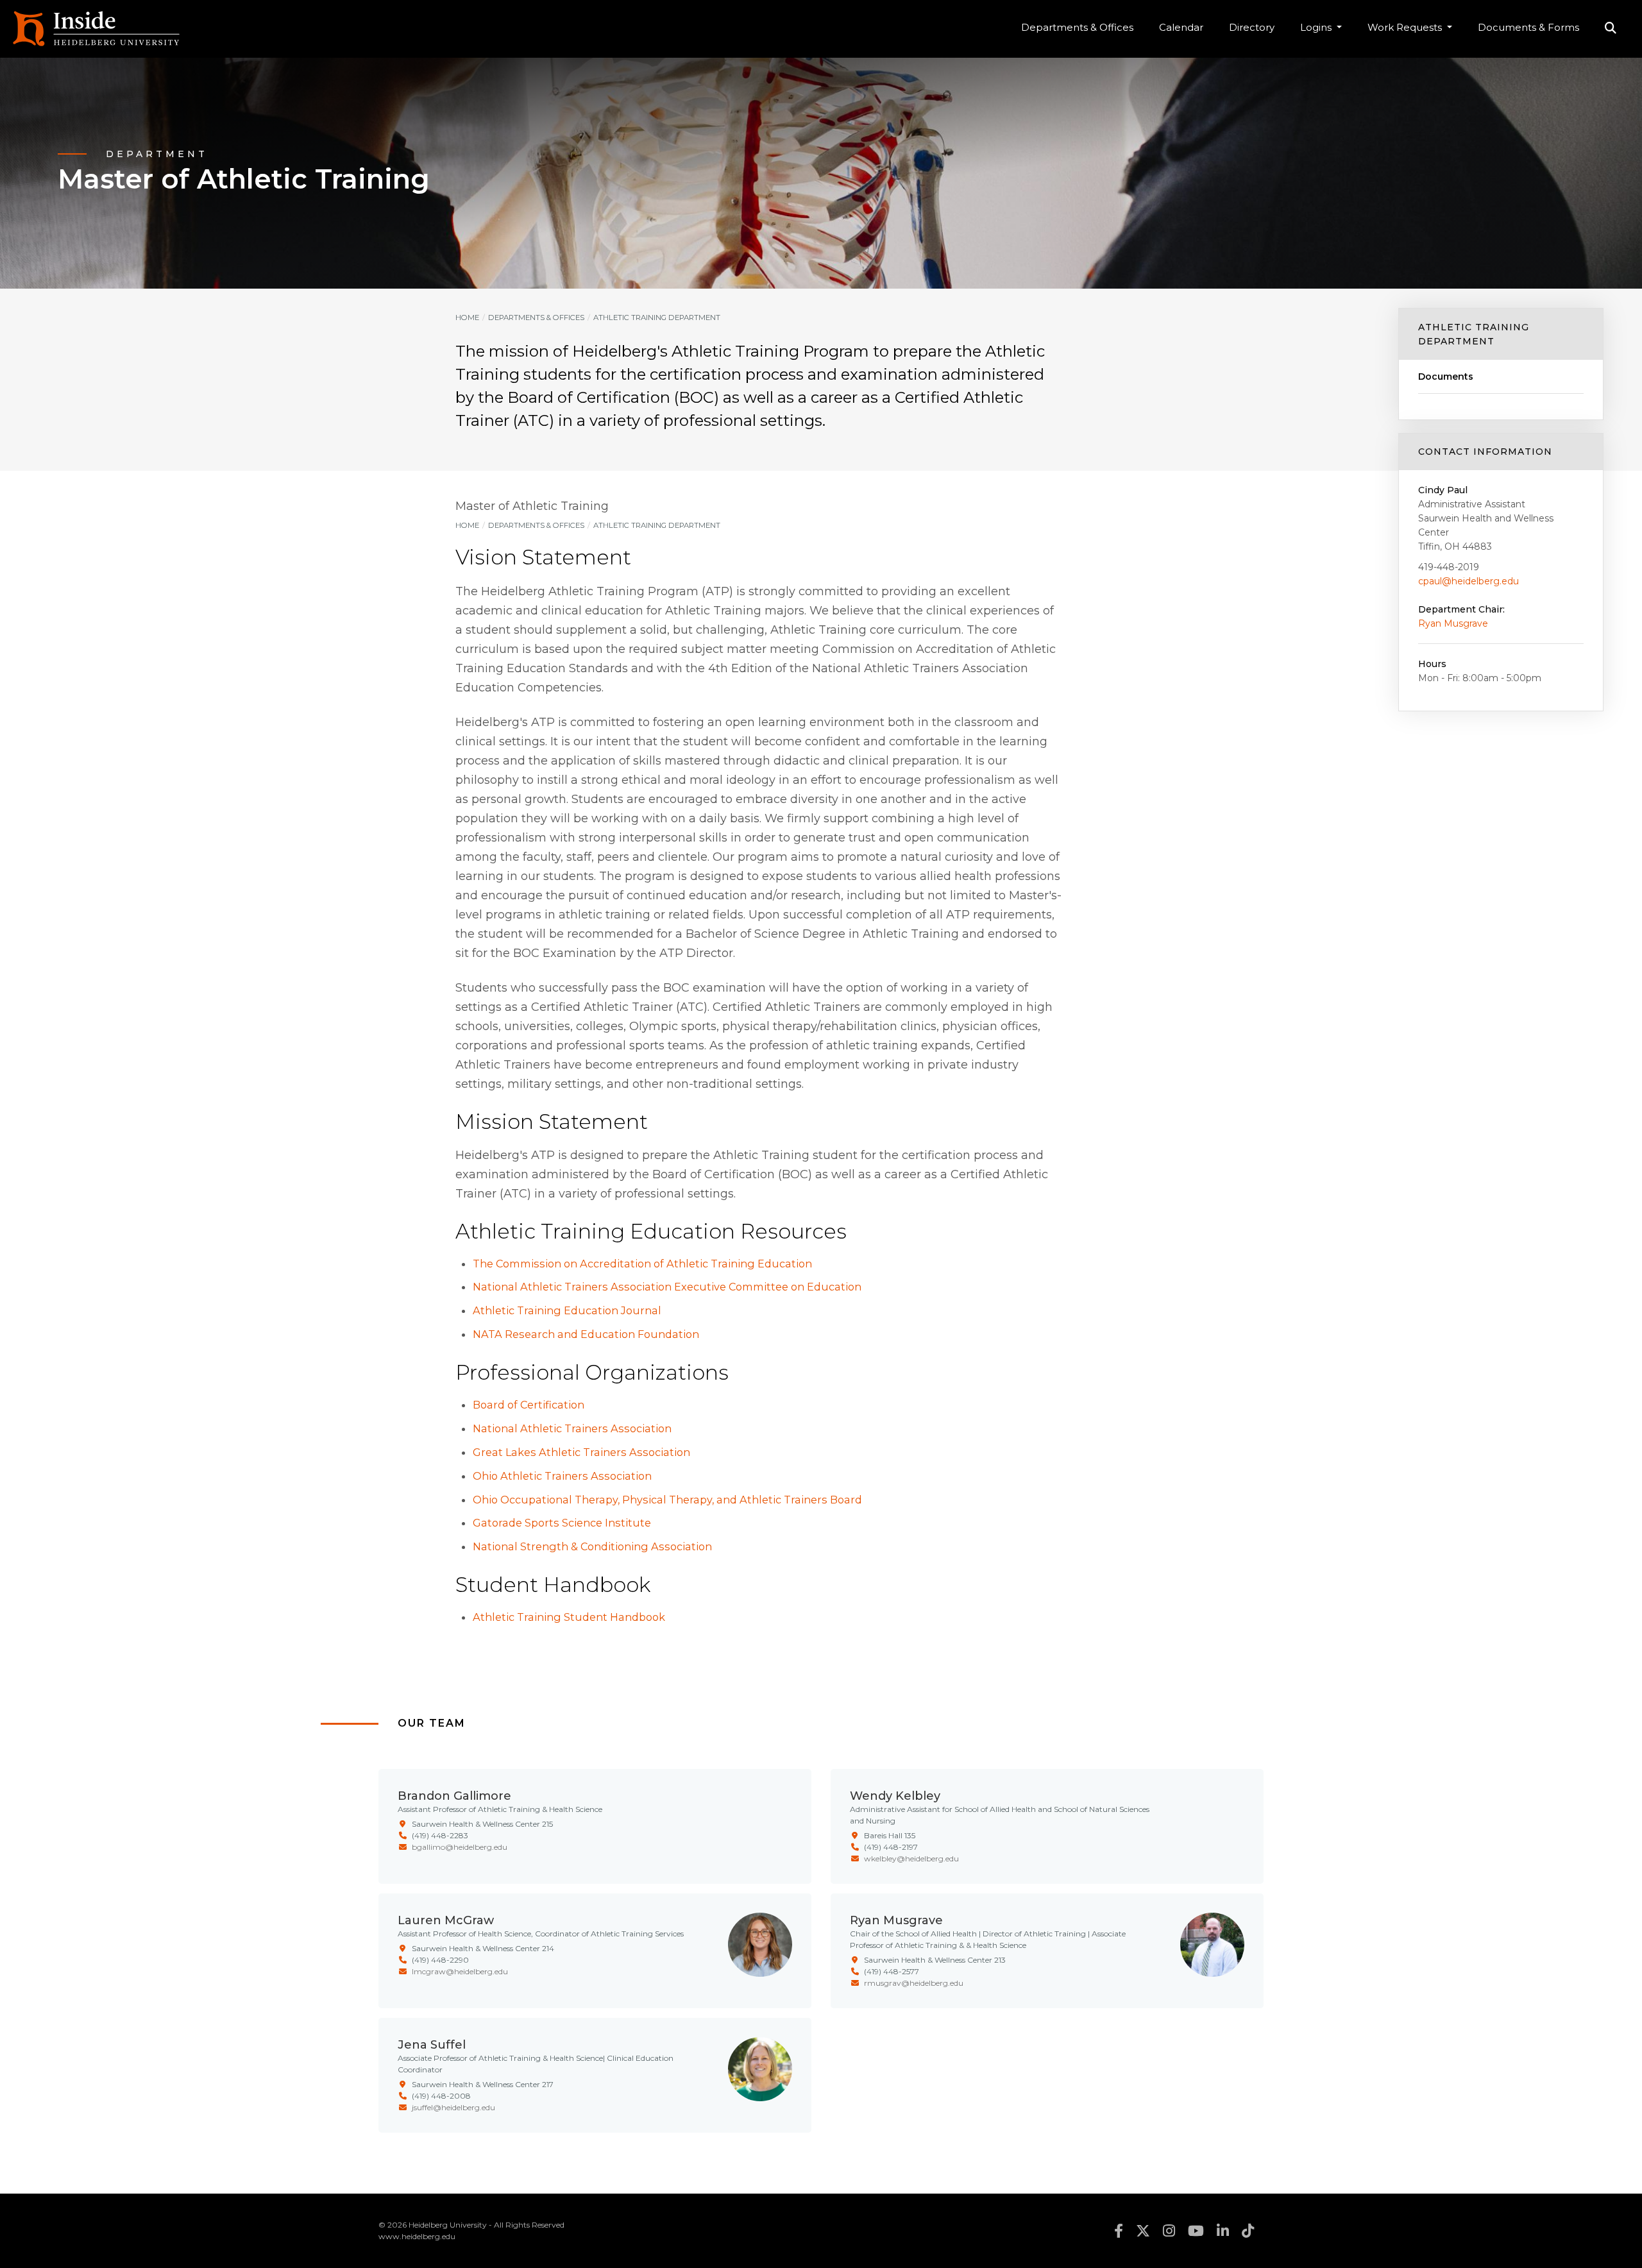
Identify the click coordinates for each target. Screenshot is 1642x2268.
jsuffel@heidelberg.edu (453, 2107)
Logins (1317, 27)
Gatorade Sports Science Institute (562, 1523)
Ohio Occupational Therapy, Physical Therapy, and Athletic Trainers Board (667, 1500)
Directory (1252, 27)
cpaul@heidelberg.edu (1468, 581)
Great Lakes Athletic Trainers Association (581, 1452)
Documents (1446, 377)
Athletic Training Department (1474, 334)
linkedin (1223, 2231)
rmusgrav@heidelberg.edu (914, 1983)
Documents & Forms (1528, 27)
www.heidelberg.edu (417, 2236)
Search (1611, 29)
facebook (1119, 2231)
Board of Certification (529, 1405)
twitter (1143, 2231)
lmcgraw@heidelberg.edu (460, 1971)
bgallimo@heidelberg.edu (460, 1847)
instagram (1169, 2231)
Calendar (1181, 27)
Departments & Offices (1077, 27)
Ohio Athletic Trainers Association (562, 1476)
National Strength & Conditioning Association (592, 1546)
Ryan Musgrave (1453, 623)
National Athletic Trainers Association (572, 1428)
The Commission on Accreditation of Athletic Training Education (642, 1264)
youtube (1196, 2231)
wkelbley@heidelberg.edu (911, 1858)
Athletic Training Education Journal (567, 1310)
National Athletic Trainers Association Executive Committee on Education (667, 1287)
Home (467, 317)
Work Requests (1406, 27)
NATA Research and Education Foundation (586, 1334)
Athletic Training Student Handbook (569, 1617)
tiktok (1248, 2231)
